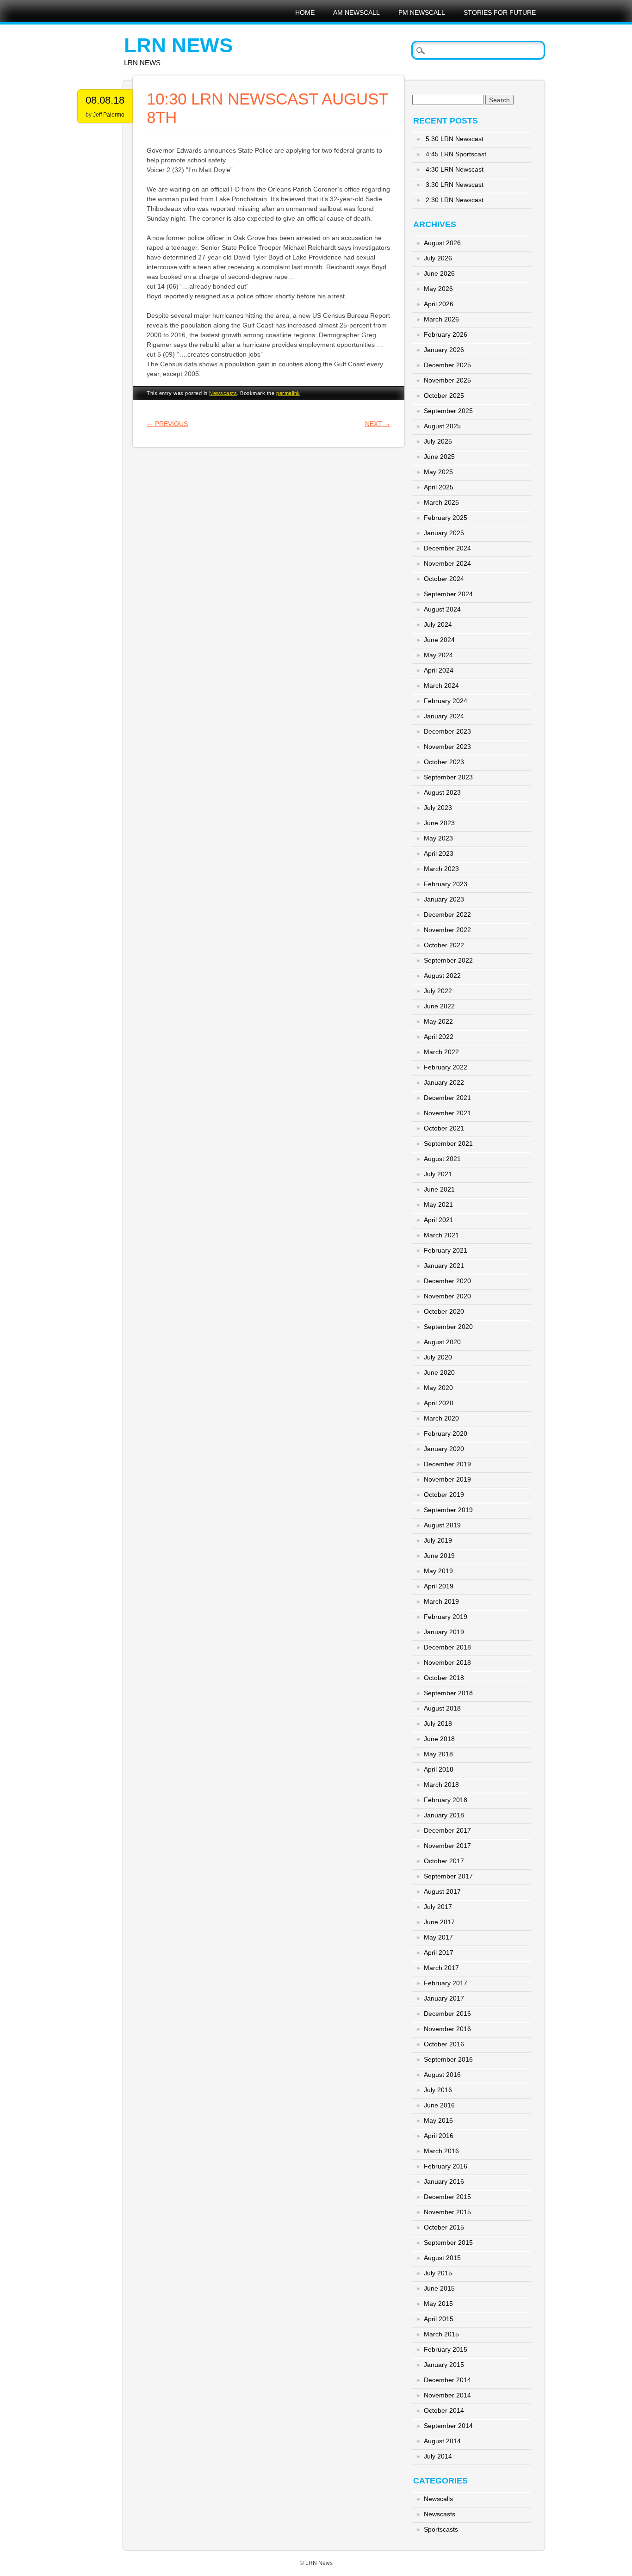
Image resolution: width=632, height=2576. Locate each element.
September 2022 (448, 960)
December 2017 (447, 1830)
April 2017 (439, 1952)
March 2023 (441, 869)
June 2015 (439, 2288)
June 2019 (439, 1556)
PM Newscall (422, 12)
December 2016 (447, 2014)
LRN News (178, 45)
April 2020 (439, 1403)
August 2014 (442, 2441)
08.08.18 (105, 100)
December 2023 (447, 731)
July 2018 (438, 1724)
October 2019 (444, 1495)
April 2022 (439, 1037)
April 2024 (439, 670)
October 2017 (444, 1861)
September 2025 (448, 411)
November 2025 (447, 380)
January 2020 (444, 1449)
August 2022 (442, 976)
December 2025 (447, 365)
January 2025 (444, 533)
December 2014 (447, 2380)
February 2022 (446, 1067)
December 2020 (447, 1281)
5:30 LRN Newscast (455, 139)
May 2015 (438, 2304)
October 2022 (444, 945)
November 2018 (447, 1662)
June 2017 (439, 1922)
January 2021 (444, 1266)
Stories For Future (500, 12)
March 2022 (441, 1052)
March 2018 (441, 1785)
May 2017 (438, 1937)
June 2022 (439, 1006)
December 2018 (447, 1647)
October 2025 (444, 395)
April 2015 (439, 2319)
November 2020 (447, 1296)
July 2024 (438, 624)
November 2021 (447, 1113)
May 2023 (438, 838)
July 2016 (438, 2090)
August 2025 (442, 426)
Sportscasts (441, 2529)
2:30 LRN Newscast (455, 200)
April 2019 (439, 1586)
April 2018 (439, 1769)
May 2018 (438, 1754)
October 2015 (444, 2227)
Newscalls (438, 2499)
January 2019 (444, 1632)
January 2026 (444, 350)
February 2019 (446, 1617)
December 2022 (447, 914)
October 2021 (444, 1128)
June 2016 (439, 2105)
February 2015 (446, 2349)
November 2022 (447, 930)
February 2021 (446, 1250)
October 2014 (444, 2410)
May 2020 (438, 1388)
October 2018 (444, 1678)
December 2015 (447, 2197)
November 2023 (447, 747)
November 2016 (447, 2029)
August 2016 (442, 2075)
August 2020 (442, 1342)
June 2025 (439, 457)
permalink (288, 393)
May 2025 (438, 472)
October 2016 (444, 2044)
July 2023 (438, 808)
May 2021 (438, 1205)
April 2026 (439, 304)
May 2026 (438, 289)
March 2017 (441, 1968)
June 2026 (439, 273)
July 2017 (438, 1907)
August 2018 (442, 1708)
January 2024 (444, 716)
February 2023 (446, 884)
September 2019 (448, 1510)
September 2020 (448, 1327)
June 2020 (439, 1372)
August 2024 (442, 609)
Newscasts (223, 393)
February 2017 (446, 1983)
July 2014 (438, 2456)
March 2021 (441, 1235)
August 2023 (442, 792)
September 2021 (448, 1143)
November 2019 (447, 1479)
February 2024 (446, 701)
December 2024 (447, 548)
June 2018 (439, 1739)
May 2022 (438, 1021)
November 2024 (447, 563)
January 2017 (444, 1998)
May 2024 (438, 655)
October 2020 (444, 1311)
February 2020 (446, 1433)
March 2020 (441, 1418)
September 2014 (448, 2426)
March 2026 (441, 319)
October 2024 (444, 579)
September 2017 (448, 1876)
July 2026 (438, 258)
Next (378, 424)
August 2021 (442, 1159)
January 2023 (444, 899)
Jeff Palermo (109, 115)
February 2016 (446, 2166)
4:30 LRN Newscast (455, 169)
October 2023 (444, 762)
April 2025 (439, 487)
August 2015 (442, 2258)
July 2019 (438, 1540)
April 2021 (439, 1220)
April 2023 (439, 853)
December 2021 (447, 1098)
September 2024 (448, 594)
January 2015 (444, 2365)
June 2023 (439, 823)
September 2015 (448, 2242)
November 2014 (447, 2395)
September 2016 (448, 2059)
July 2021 (438, 1174)
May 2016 (438, 2120)
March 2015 (441, 2334)
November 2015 (447, 2212)
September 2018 (448, 1693)
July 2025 (438, 441)
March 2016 (441, 2151)
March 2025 (441, 502)
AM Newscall (356, 12)
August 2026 (442, 243)
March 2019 (441, 1601)
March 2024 (441, 686)
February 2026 (446, 334)
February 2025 (446, 518)
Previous (167, 424)
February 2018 (446, 1800)
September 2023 (448, 777)
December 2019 (447, 1464)
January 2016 (444, 2181)
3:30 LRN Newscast (455, 185)
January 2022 (444, 1082)
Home (305, 12)
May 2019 (438, 1571)
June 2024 (439, 640)
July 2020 (438, 1357)
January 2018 (444, 1815)
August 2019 (442, 1525)
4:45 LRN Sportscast (456, 154)
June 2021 (439, 1189)
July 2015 (438, 2273)
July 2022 (438, 991)
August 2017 (442, 1891)
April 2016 (439, 2136)
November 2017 (447, 1846)
